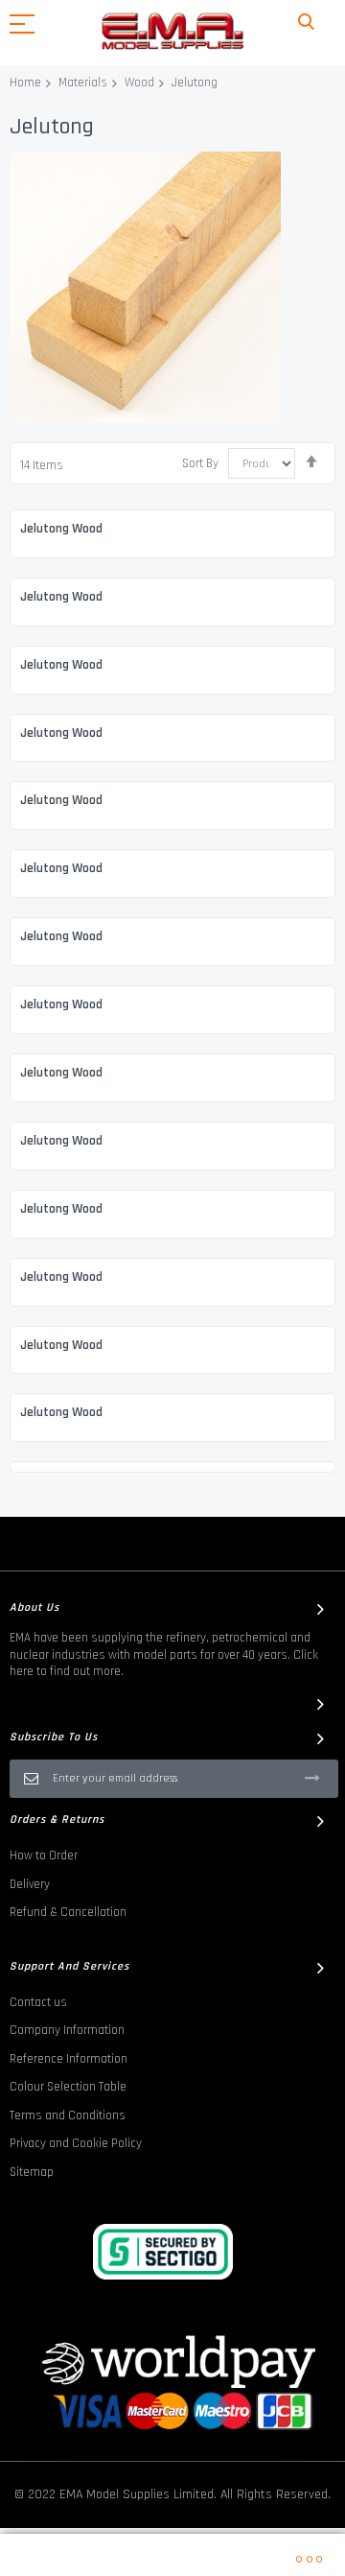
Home (25, 83)
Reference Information (69, 2059)
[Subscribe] (312, 1778)
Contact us (38, 2002)
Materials (83, 83)
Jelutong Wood (61, 529)
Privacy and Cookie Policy (76, 2143)
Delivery (30, 1884)
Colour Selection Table (68, 2087)
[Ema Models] (172, 31)
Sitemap (32, 2172)
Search (306, 23)
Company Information (67, 2030)
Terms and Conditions (68, 2115)
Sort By (200, 463)
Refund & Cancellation (68, 1912)
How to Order (44, 1855)
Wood (139, 83)
